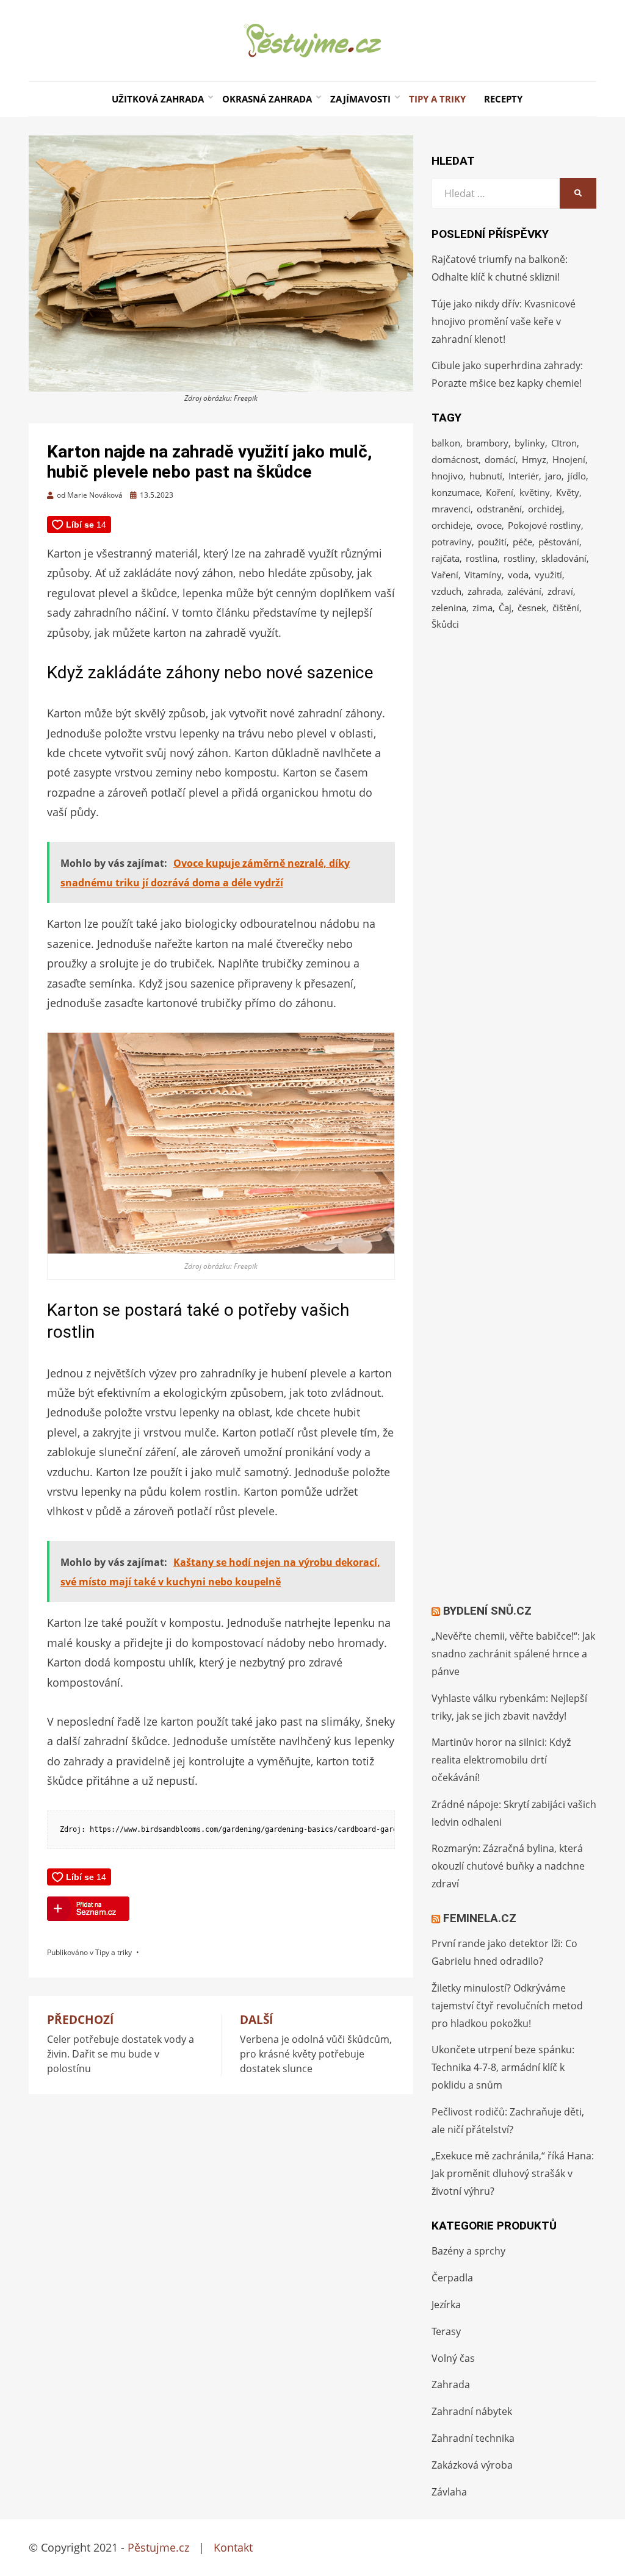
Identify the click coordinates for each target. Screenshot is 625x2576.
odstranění (499, 509)
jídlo (577, 476)
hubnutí (486, 476)
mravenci (451, 509)
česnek (532, 608)
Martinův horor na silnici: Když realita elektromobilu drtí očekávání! (501, 1760)
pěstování (559, 542)
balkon (446, 443)
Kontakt (233, 2547)
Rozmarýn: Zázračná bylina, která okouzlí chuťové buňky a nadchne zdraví (508, 1866)
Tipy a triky (437, 99)
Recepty (503, 99)
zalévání (524, 591)
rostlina (482, 558)
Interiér (524, 476)
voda (518, 575)
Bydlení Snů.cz (487, 1611)
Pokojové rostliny (544, 525)
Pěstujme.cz (158, 2547)
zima (482, 608)
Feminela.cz (480, 1918)
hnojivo (447, 476)
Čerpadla (452, 2278)
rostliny (519, 558)
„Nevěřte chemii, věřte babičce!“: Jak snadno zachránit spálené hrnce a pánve (513, 1654)
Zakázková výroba (472, 2465)
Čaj (505, 608)
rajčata (446, 558)
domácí (500, 459)
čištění (566, 608)
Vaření (445, 575)
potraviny (452, 542)
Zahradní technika (473, 2438)
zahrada (484, 591)
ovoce (489, 525)
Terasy (446, 2331)
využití (548, 575)
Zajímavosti (360, 99)
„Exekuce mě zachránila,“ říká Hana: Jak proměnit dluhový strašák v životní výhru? (513, 2173)
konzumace (456, 492)
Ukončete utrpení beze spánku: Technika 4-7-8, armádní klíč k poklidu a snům (503, 2067)
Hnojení (569, 459)
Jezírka (446, 2305)
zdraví (560, 591)
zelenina (449, 608)
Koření (500, 492)
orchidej (545, 509)
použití (492, 542)
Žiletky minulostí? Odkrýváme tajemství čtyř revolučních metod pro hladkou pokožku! (507, 2006)
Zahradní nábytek (472, 2411)
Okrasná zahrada (267, 99)
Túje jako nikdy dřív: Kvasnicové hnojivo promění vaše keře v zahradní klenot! (504, 321)
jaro (553, 476)
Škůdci (445, 624)
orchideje (451, 525)
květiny (535, 492)
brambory (487, 443)
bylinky (530, 443)
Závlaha (449, 2492)
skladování (564, 558)
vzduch (446, 591)
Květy (568, 492)
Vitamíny (483, 575)
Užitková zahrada (158, 99)
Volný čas (453, 2358)
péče (522, 542)
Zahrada (451, 2384)
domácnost (455, 459)
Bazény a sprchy (468, 2251)
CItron (564, 443)
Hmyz (534, 459)
